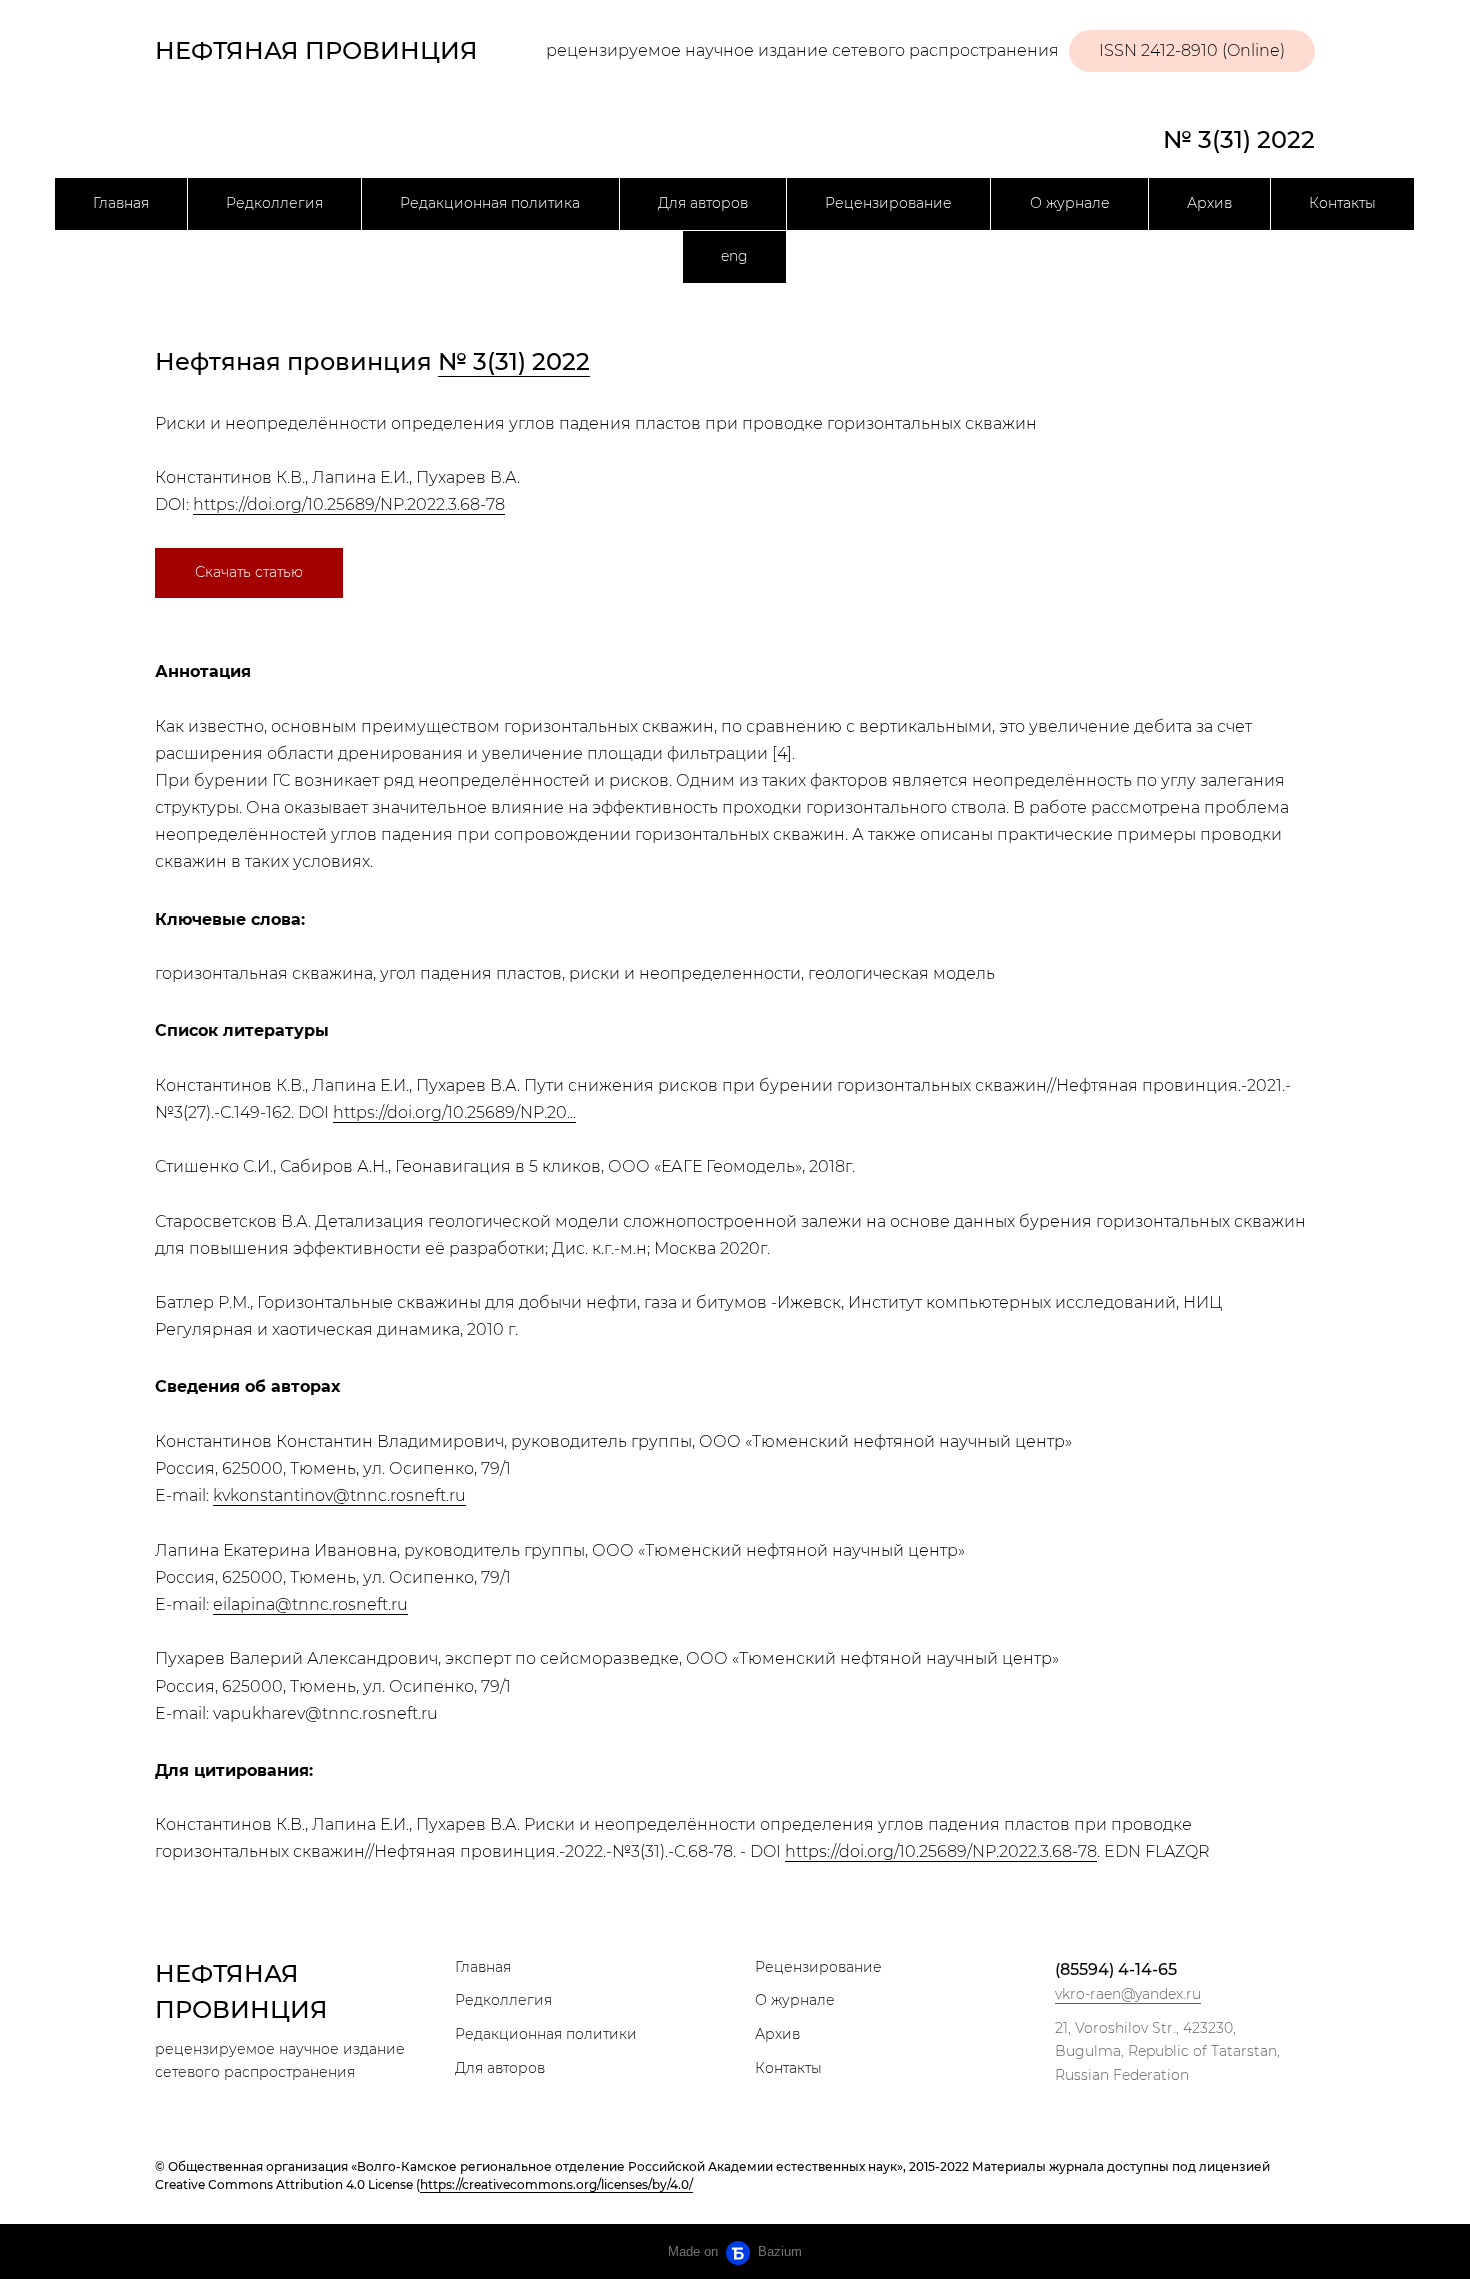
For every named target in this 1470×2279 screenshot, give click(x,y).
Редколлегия (274, 203)
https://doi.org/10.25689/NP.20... (454, 1112)
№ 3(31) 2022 (1239, 139)
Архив (1209, 203)
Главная (121, 203)
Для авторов (703, 203)
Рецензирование (888, 203)
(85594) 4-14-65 (1116, 1969)
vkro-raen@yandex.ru (1128, 1994)
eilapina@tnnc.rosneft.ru (310, 1604)
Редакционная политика (490, 203)
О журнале (1070, 203)
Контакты (1342, 203)
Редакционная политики (546, 2034)
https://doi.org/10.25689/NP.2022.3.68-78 (349, 504)
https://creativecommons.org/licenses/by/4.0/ (556, 2184)
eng (734, 256)
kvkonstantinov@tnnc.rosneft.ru (339, 1495)
